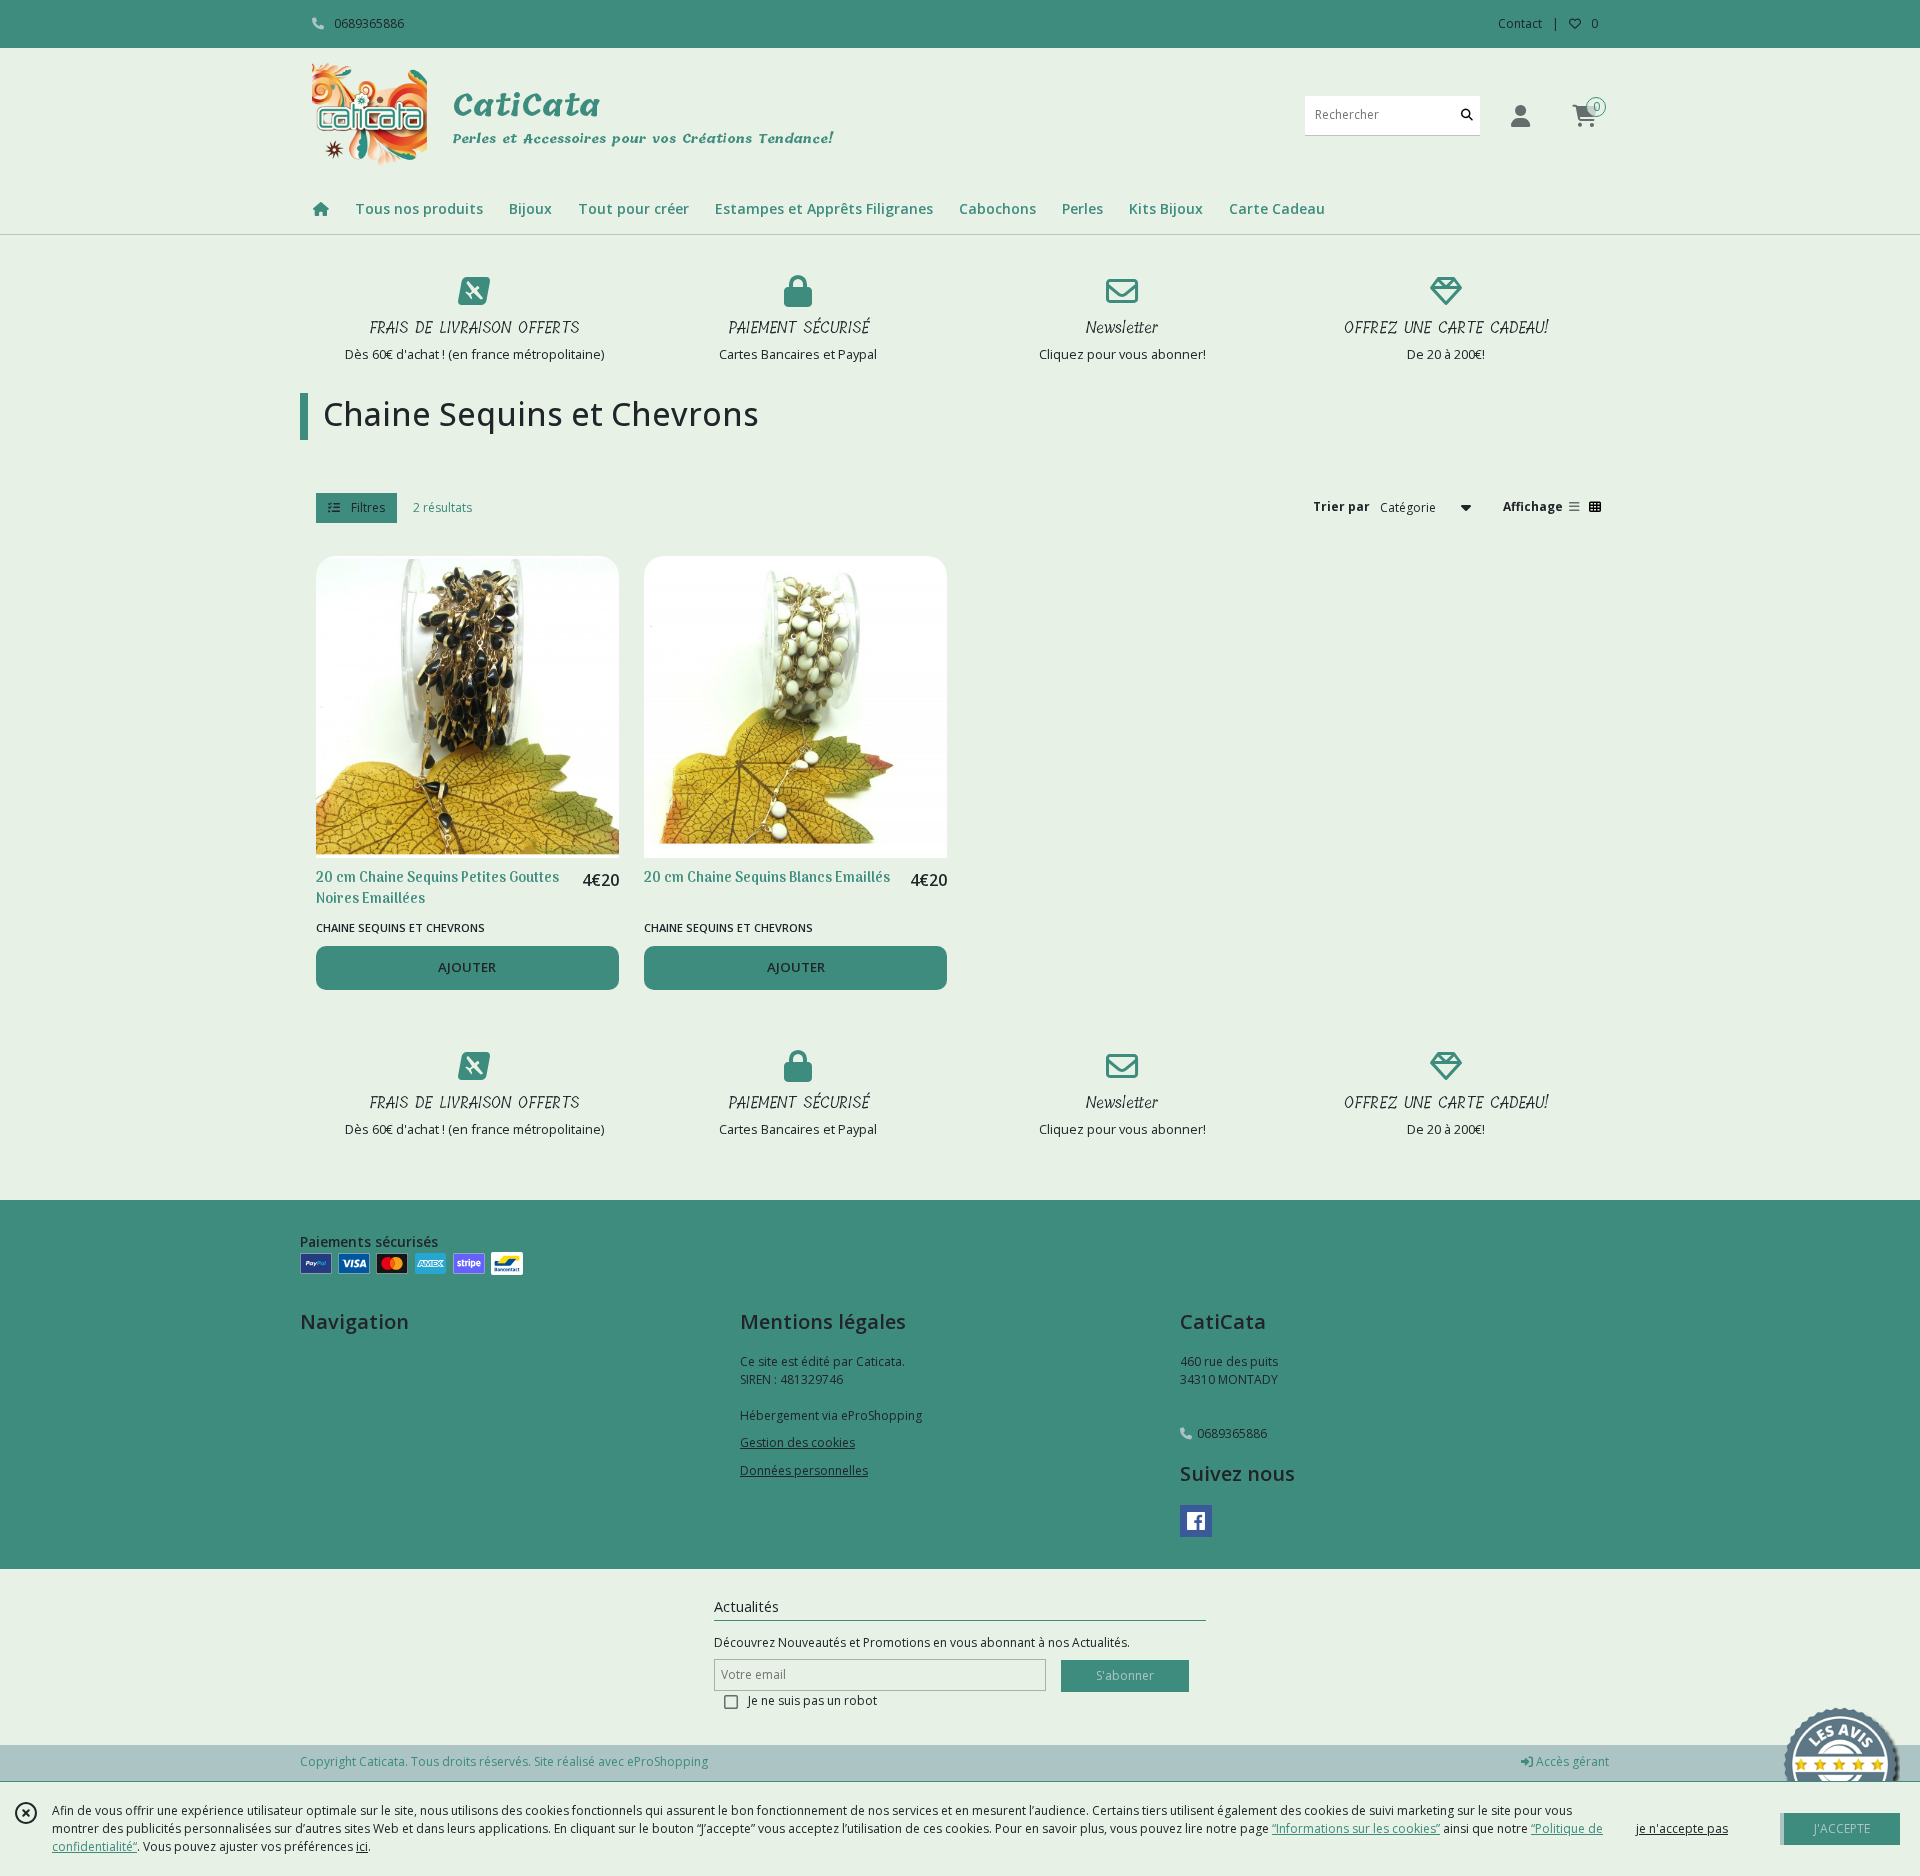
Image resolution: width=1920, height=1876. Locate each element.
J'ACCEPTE (1842, 1828)
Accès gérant (1571, 1761)
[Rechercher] (1467, 115)
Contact (1520, 23)
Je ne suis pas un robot (812, 1700)
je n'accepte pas (1682, 1828)
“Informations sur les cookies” (1356, 1828)
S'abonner (1125, 1675)
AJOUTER (467, 967)
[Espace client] (1520, 115)
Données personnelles (804, 1470)
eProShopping (667, 1761)
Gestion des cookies (797, 1442)
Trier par (1341, 506)
